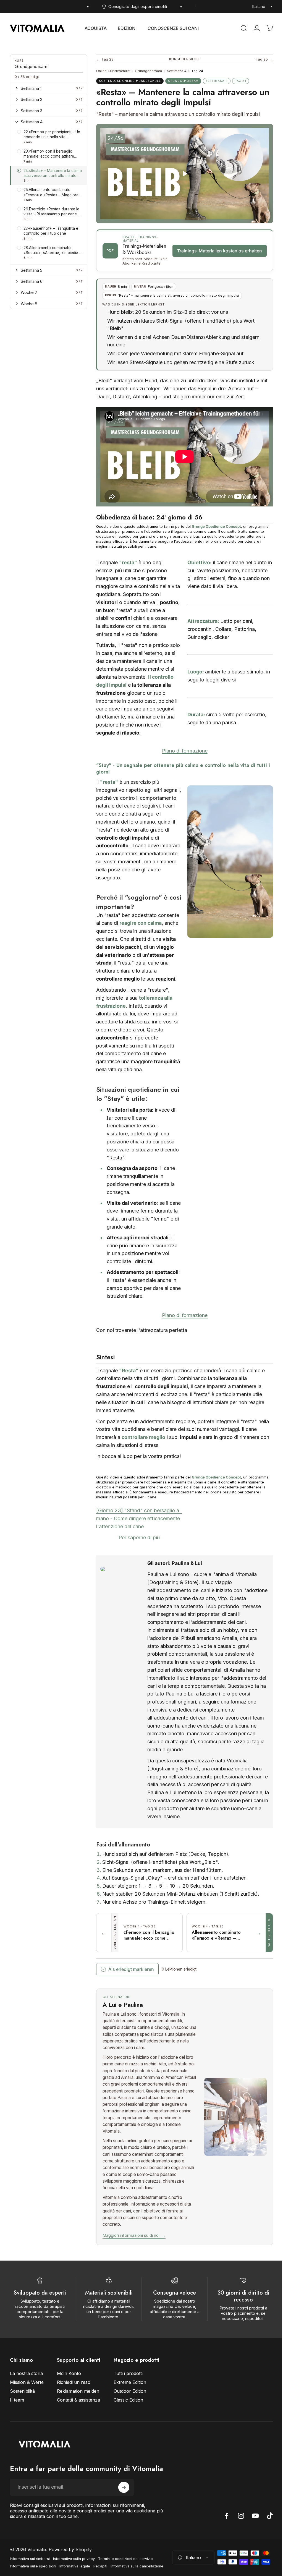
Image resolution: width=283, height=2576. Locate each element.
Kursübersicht (183, 59)
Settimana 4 (177, 71)
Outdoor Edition (130, 2419)
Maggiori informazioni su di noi (134, 2263)
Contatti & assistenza (78, 2428)
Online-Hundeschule (113, 71)
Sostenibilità (22, 2419)
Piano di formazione (183, 757)
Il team (17, 2428)
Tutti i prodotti (128, 2401)
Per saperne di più (138, 1552)
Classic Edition (128, 2428)
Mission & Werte (27, 2410)
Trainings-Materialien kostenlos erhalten (215, 254)
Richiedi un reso (74, 2410)
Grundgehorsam (148, 71)
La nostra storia (26, 2401)
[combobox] (263, 7)
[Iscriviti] (124, 2522)
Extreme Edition (130, 2410)
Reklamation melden (78, 2419)
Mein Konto (69, 2401)
